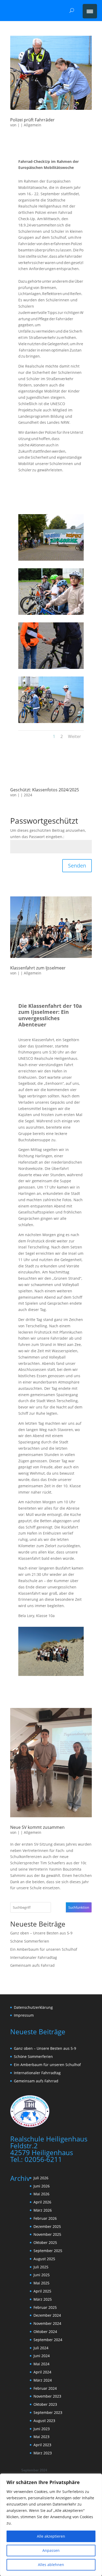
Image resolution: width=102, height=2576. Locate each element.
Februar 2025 (45, 2307)
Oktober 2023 (45, 2404)
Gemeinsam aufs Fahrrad (32, 1965)
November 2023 (47, 2396)
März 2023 (43, 2453)
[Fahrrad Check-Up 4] (51, 669)
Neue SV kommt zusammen (37, 1827)
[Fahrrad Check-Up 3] (51, 615)
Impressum (24, 2015)
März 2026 (43, 2210)
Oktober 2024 (45, 2332)
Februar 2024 (45, 2388)
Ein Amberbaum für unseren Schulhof (44, 1949)
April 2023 (42, 2445)
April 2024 (42, 2372)
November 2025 (47, 2234)
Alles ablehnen (51, 2565)
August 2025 (44, 2259)
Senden (77, 866)
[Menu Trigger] (90, 11)
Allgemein (33, 125)
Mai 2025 (41, 2283)
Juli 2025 (41, 2267)
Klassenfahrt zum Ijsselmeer (38, 968)
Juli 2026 (41, 2178)
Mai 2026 (41, 2194)
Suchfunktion (79, 1907)
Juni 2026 (42, 2186)
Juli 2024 (41, 2348)
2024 (28, 795)
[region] (51, 2525)
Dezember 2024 (47, 2315)
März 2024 (43, 2380)
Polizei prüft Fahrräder (32, 120)
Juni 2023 (42, 2429)
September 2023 (48, 2412)
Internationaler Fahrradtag (34, 1957)
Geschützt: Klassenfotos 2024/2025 (45, 790)
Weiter (75, 736)
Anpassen (51, 2550)
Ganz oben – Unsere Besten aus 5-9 (41, 1933)
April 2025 (42, 2291)
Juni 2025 (42, 2275)
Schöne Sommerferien (30, 1941)
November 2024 (47, 2323)
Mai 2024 (41, 2364)
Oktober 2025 (45, 2242)
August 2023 (44, 2421)
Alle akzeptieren (51, 2536)
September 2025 (48, 2251)
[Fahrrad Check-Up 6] (51, 723)
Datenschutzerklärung (33, 2007)
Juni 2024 (42, 2356)
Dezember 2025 (47, 2226)
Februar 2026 (45, 2218)
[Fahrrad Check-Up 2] (51, 561)
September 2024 (48, 2340)
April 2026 (42, 2202)
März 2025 (43, 2299)
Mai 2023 (41, 2437)
